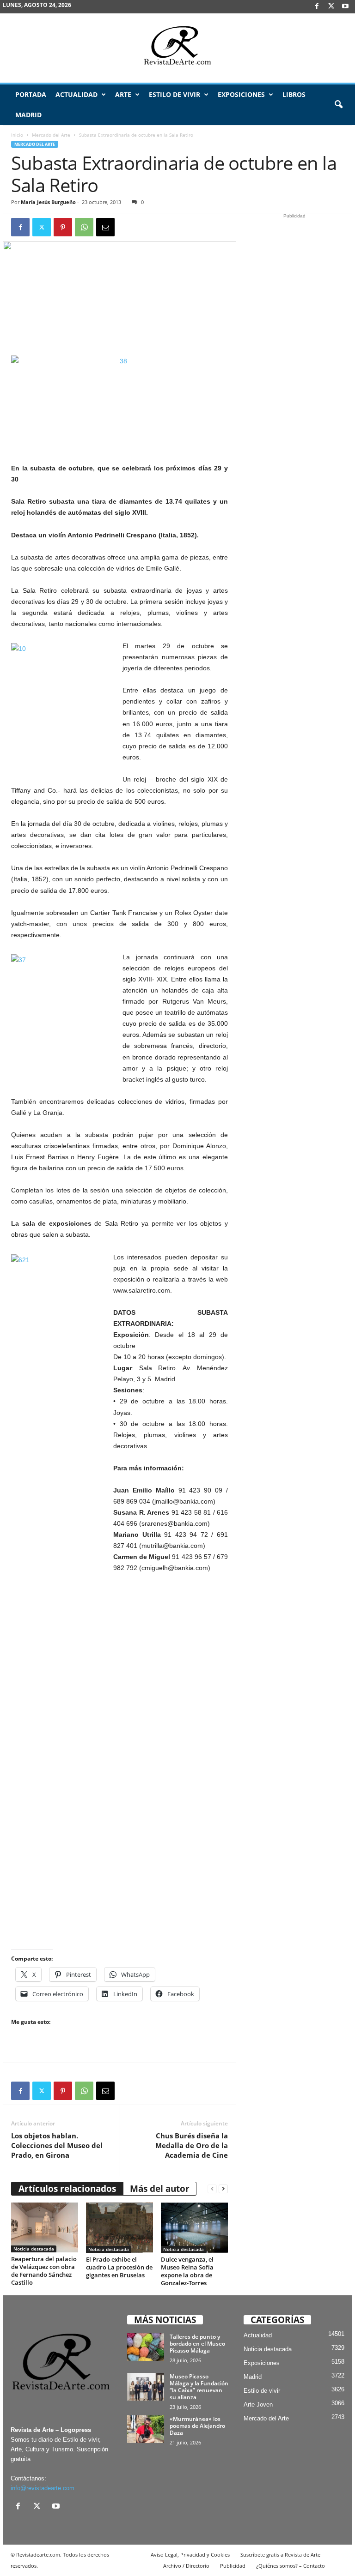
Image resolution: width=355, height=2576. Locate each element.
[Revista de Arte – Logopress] (177, 48)
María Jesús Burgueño (48, 202)
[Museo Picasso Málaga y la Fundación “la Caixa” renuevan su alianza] (146, 2387)
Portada (31, 94)
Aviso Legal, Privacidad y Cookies (190, 2555)
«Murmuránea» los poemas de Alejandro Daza (197, 2426)
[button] (338, 105)
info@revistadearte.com (43, 2488)
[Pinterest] (63, 227)
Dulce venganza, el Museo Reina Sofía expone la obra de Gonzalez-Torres (187, 2271)
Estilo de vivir (174, 94)
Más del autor (160, 2189)
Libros (294, 94)
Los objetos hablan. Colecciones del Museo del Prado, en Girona (57, 2145)
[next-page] (223, 2189)
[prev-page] (212, 2189)
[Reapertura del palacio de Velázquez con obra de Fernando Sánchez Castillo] (45, 2227)
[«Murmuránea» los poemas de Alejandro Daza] (146, 2429)
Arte (123, 94)
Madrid (28, 115)
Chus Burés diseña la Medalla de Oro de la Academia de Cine (192, 2145)
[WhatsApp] (84, 227)
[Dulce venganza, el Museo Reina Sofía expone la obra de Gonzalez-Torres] (194, 2227)
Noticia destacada (34, 2249)
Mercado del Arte (51, 135)
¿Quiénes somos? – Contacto (291, 2566)
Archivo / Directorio (186, 2566)
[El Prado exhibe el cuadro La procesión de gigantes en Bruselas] (119, 2227)
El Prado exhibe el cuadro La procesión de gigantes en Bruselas (119, 2267)
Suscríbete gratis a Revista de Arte (280, 2555)
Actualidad (77, 94)
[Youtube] (345, 7)
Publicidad (233, 2566)
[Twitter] (42, 227)
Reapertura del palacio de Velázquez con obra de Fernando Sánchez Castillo (44, 2271)
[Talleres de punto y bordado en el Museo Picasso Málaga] (146, 2347)
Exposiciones (241, 94)
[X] (331, 7)
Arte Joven (258, 2404)
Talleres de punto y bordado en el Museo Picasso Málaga (197, 2344)
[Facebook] (317, 7)
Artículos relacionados (67, 2189)
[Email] (105, 227)
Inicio (17, 135)
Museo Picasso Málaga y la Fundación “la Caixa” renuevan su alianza (199, 2387)
